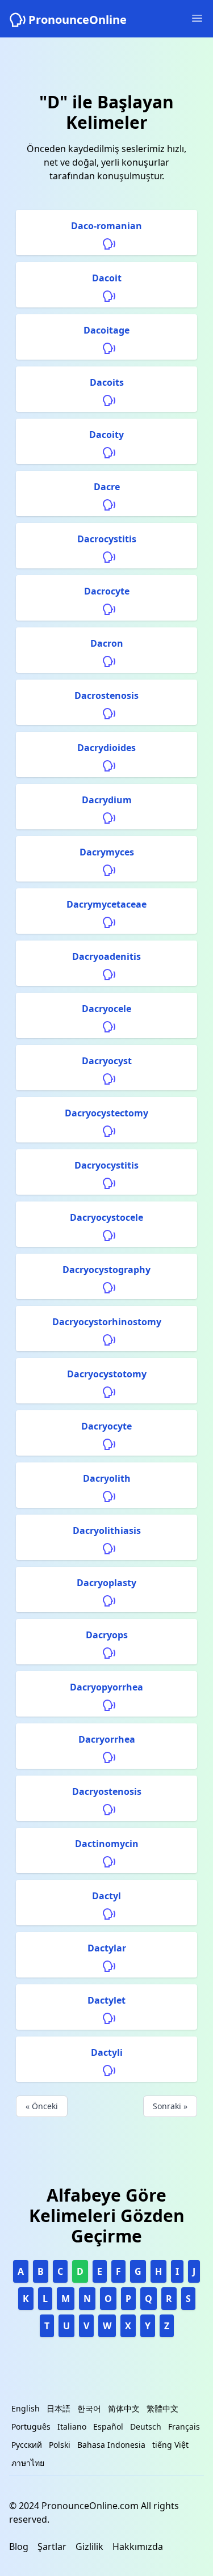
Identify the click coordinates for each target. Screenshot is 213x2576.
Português (31, 2427)
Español (108, 2427)
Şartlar (52, 2547)
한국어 (89, 2408)
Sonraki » (170, 2106)
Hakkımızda (138, 2547)
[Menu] (197, 18)
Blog (19, 2547)
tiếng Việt (170, 2445)
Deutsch (146, 2427)
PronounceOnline (78, 20)
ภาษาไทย (28, 2463)
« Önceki (42, 2106)
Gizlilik (89, 2547)
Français (184, 2427)
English (26, 2408)
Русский (27, 2445)
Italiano (72, 2427)
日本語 (59, 2408)
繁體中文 (162, 2408)
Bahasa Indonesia (111, 2445)
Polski (60, 2445)
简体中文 (124, 2408)
